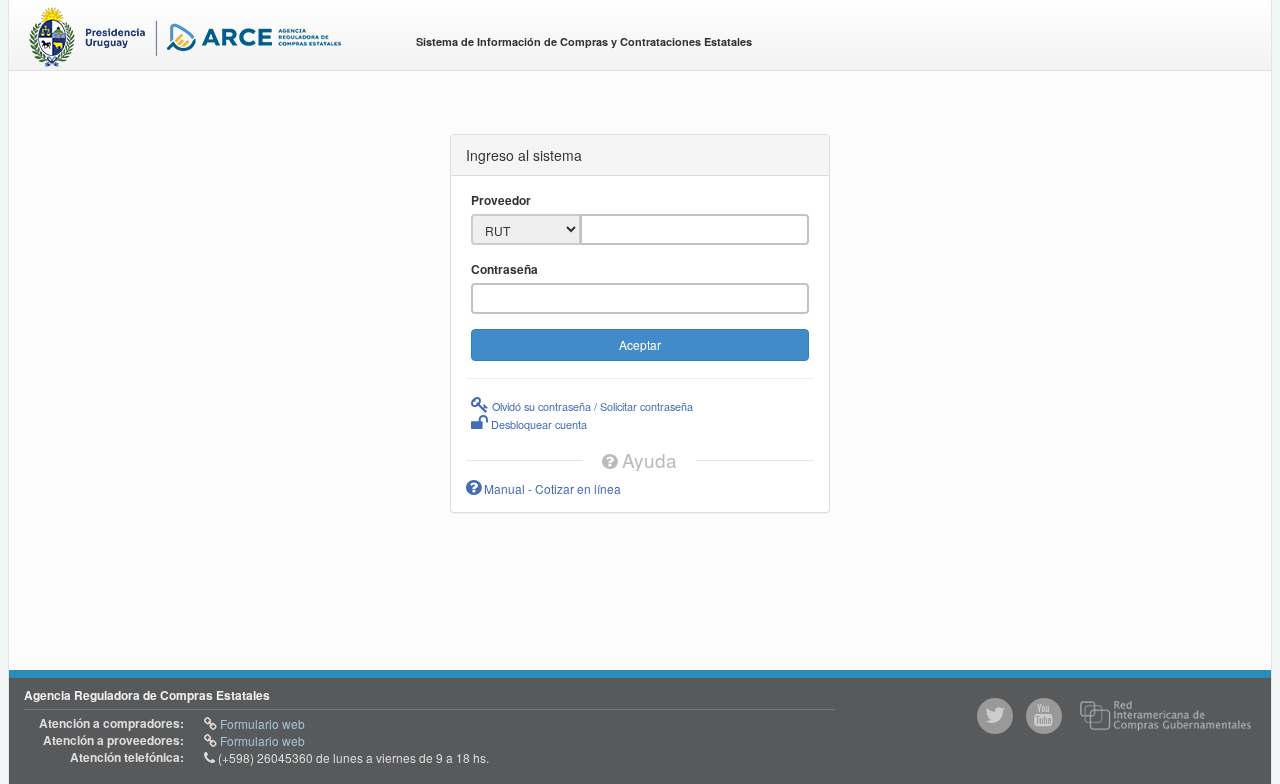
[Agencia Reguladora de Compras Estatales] (205, 40)
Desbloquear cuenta (537, 424)
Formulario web (261, 723)
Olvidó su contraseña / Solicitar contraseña (591, 406)
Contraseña (504, 269)
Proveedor (501, 200)
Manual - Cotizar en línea (551, 488)
